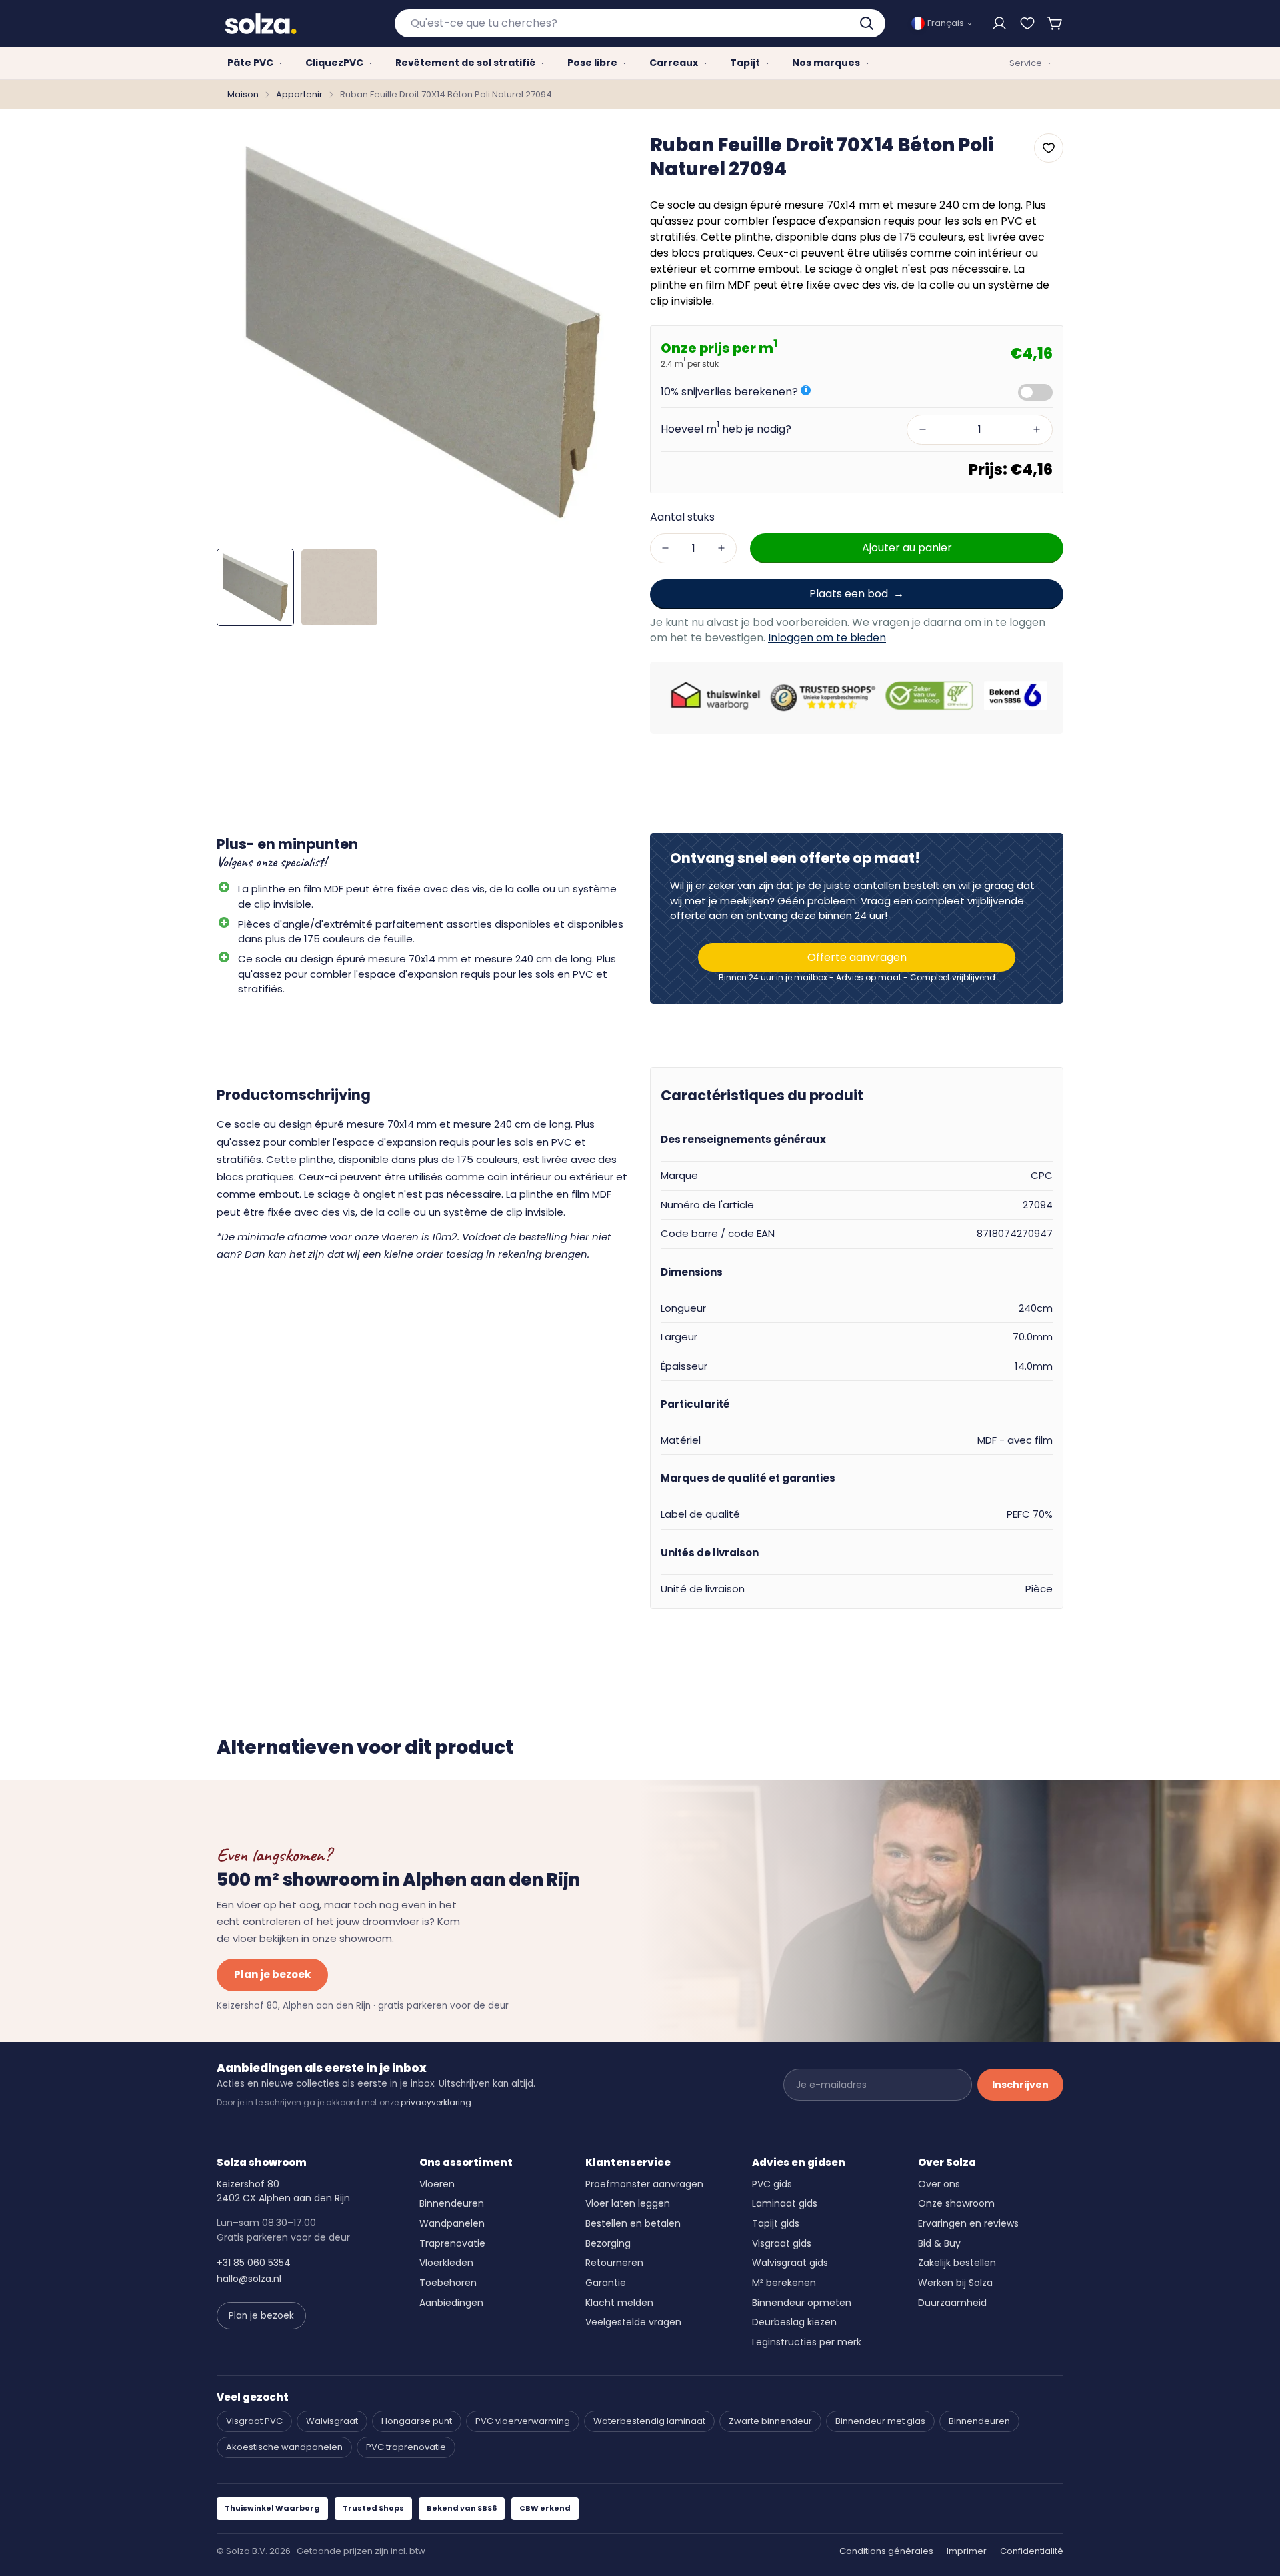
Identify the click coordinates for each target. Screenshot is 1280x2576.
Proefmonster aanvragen (644, 2184)
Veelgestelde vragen (633, 2322)
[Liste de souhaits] (1027, 23)
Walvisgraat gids (790, 2263)
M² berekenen (784, 2283)
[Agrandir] (602, 153)
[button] (1055, 23)
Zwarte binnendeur (770, 2421)
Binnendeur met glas (880, 2421)
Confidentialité (1032, 2551)
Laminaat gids (785, 2203)
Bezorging (608, 2243)
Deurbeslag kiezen (794, 2322)
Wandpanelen (452, 2223)
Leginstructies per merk (807, 2342)
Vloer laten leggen (628, 2203)
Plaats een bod (849, 593)
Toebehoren (448, 2283)
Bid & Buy (939, 2243)
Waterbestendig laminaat (649, 2421)
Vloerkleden (446, 2263)
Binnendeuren (452, 2203)
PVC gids (772, 2184)
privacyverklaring (436, 2102)
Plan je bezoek (272, 1974)
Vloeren (437, 2184)
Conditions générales (886, 2551)
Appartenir (299, 94)
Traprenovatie (452, 2243)
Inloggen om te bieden (827, 638)
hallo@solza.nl (249, 2279)
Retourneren (614, 2263)
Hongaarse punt (417, 2421)
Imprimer (967, 2551)
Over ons (939, 2184)
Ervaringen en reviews (968, 2223)
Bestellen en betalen (633, 2223)
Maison (243, 94)
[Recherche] (868, 23)
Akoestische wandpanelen (284, 2447)
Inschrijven (1020, 2085)
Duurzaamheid (952, 2303)
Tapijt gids (776, 2223)
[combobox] (640, 23)
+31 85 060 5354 (254, 2263)
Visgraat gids (782, 2243)
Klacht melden (619, 2303)
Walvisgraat (332, 2421)
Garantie (606, 2283)
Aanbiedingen (451, 2303)
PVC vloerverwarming (523, 2421)
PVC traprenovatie (406, 2447)
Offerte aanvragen (857, 957)
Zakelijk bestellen (957, 2263)
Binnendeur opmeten (802, 2303)
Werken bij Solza (955, 2283)
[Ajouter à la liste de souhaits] (1049, 148)
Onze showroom (956, 2203)
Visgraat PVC (254, 2421)
